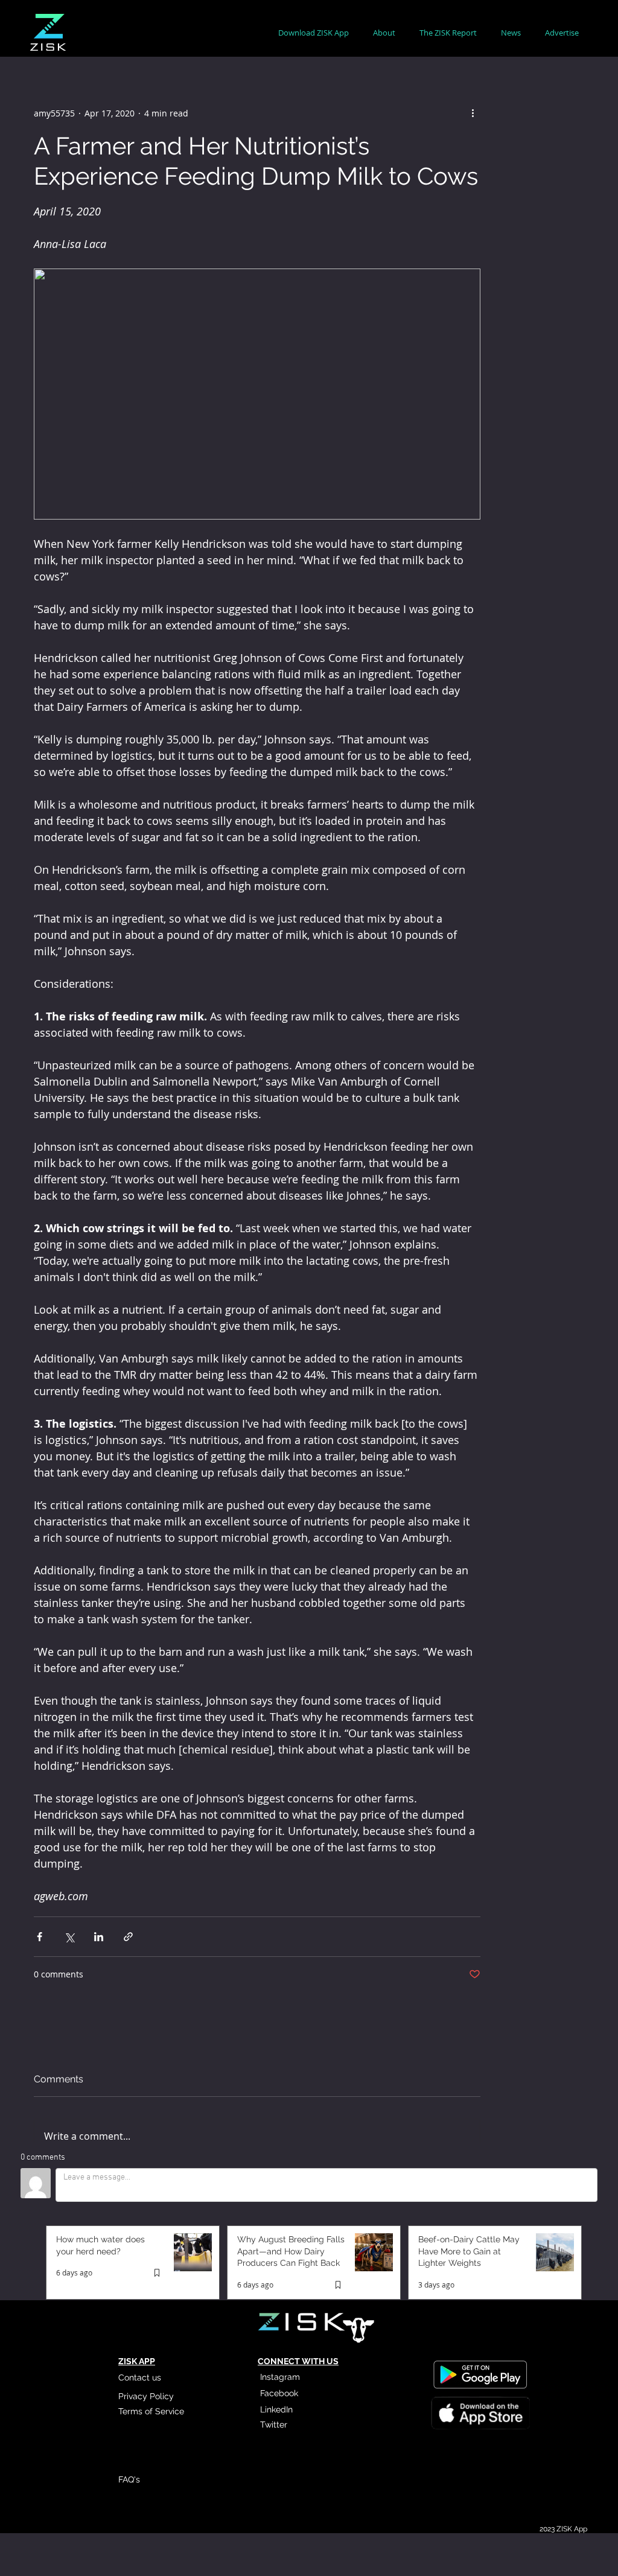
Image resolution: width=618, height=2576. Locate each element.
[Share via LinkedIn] (99, 1937)
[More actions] (473, 113)
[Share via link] (128, 1937)
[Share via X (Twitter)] (69, 1937)
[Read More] (480, 2415)
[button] (384, 33)
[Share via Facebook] (40, 1937)
